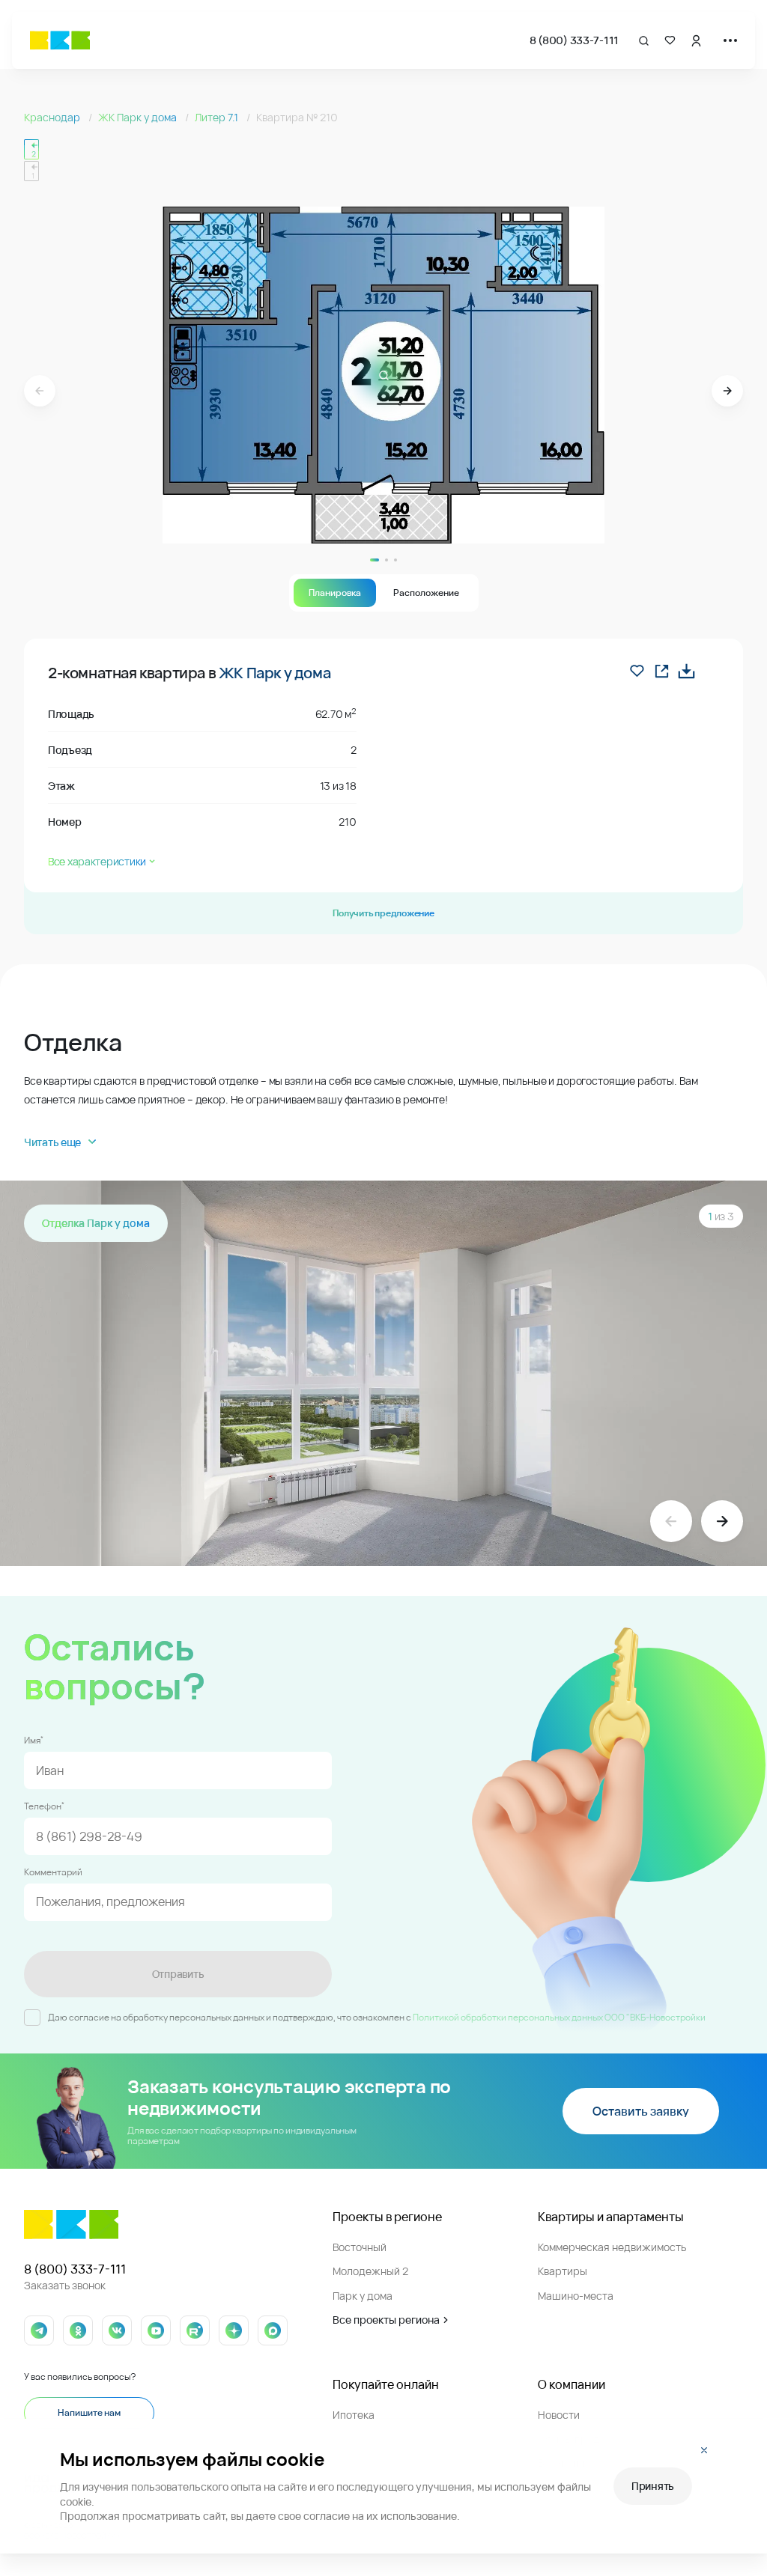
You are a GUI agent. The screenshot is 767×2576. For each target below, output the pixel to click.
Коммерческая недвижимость (612, 2247)
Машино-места (576, 2296)
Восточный (360, 2247)
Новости (559, 2415)
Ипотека (354, 2415)
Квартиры (563, 2271)
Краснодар (53, 117)
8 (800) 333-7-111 (574, 40)
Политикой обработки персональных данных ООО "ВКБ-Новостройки (559, 2017)
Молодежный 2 (370, 2271)
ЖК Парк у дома (139, 117)
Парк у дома (363, 2296)
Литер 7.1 (218, 117)
